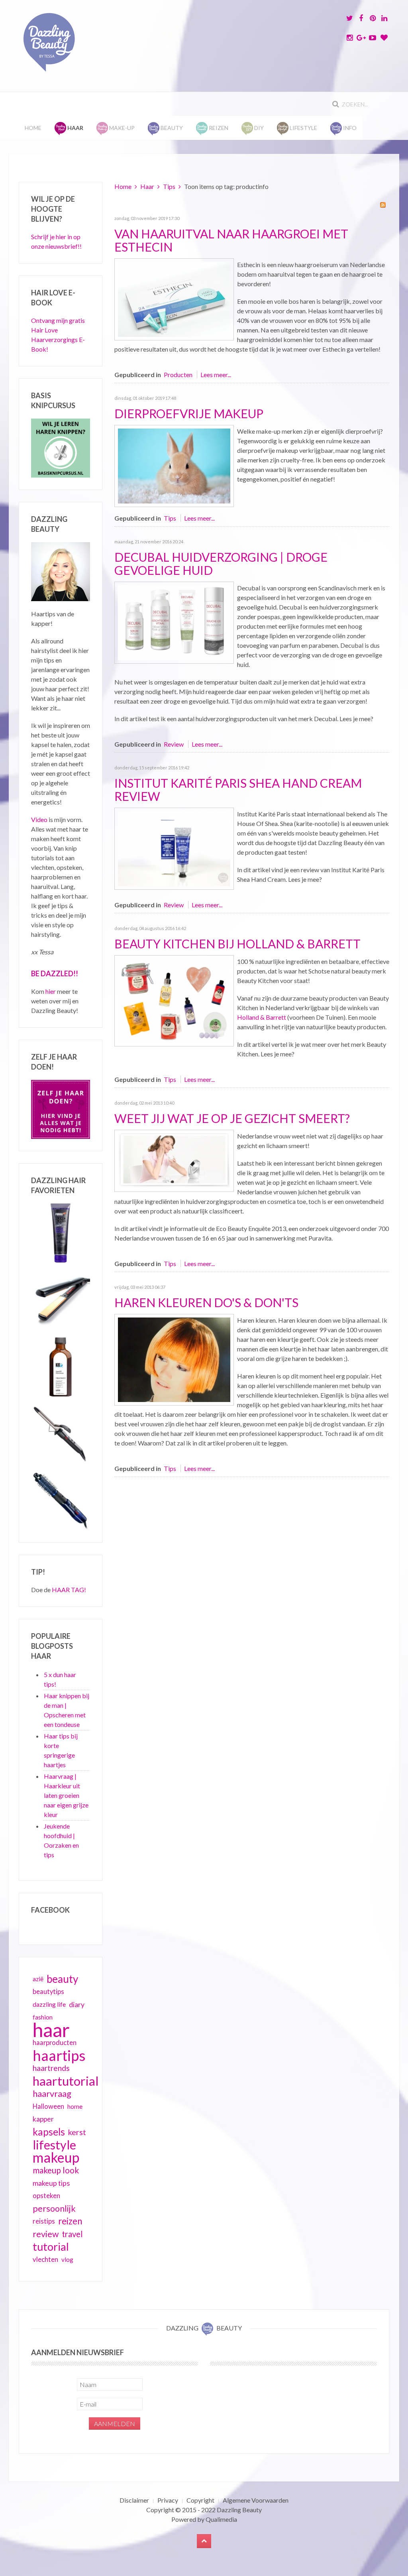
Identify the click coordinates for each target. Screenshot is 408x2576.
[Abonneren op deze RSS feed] (383, 205)
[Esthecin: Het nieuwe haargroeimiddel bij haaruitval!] (174, 298)
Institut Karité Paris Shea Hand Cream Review (238, 790)
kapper (43, 2119)
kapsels (49, 2132)
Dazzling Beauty (239, 2510)
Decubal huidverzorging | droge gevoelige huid (221, 563)
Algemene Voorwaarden (256, 2500)
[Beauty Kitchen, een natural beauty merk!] (174, 1000)
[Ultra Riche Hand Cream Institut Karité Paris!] (174, 848)
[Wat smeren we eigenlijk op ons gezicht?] (174, 1160)
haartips (59, 2055)
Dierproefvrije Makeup (189, 413)
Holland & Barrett (262, 1017)
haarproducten (55, 2043)
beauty (62, 1979)
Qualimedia (221, 2519)
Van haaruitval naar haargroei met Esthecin (231, 240)
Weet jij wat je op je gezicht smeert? (232, 1118)
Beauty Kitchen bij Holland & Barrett (237, 944)
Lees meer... (216, 375)
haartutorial (66, 2081)
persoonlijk (54, 2208)
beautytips (48, 1992)
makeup (56, 2157)
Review (174, 744)
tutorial (51, 2247)
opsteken (46, 2195)
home (75, 2106)
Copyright (200, 2500)
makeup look (56, 2170)
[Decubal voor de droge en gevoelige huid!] (174, 622)
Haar (147, 186)
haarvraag (52, 2093)
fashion (43, 2017)
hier (51, 991)
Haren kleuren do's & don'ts (206, 1302)
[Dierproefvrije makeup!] (174, 465)
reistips (44, 2221)
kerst (77, 2132)
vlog (67, 2259)
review (46, 2234)
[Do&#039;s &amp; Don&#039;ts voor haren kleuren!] (174, 1359)
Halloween (48, 2106)
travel (72, 2234)
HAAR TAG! (69, 1590)
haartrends (51, 2068)
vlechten (45, 2259)
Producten (178, 375)
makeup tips (51, 2183)
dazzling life (49, 2004)
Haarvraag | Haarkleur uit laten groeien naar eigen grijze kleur (66, 1795)
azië (38, 1979)
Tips (169, 186)
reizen (70, 2221)
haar (51, 2030)
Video (39, 819)
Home (33, 128)
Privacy (168, 2500)
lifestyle (54, 2145)
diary (77, 2004)
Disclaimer (134, 2500)
